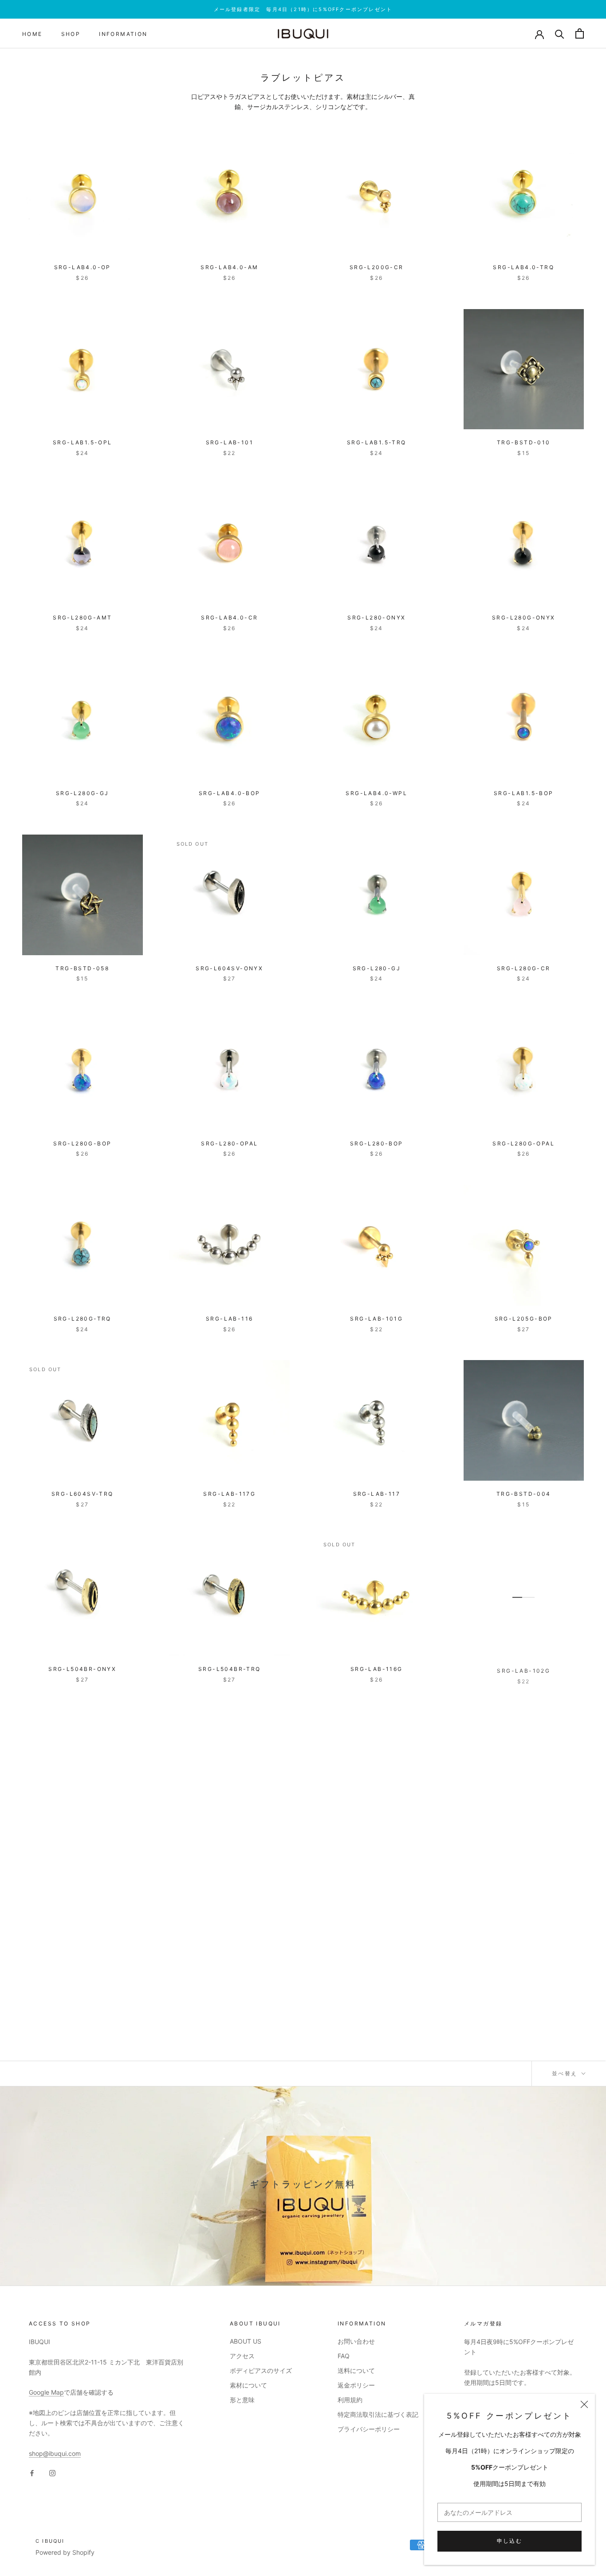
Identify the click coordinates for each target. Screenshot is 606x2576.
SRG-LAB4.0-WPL (376, 793)
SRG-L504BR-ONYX (82, 1669)
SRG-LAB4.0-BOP (230, 793)
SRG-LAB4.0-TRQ (523, 267)
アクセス (242, 2356)
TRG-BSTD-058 (82, 968)
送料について (356, 2370)
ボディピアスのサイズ (261, 2370)
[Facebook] (32, 2472)
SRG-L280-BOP (377, 1143)
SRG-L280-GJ (377, 968)
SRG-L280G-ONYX (524, 618)
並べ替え (566, 2073)
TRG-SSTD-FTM (82, 2019)
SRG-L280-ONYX (376, 618)
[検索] (560, 33)
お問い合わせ (356, 2341)
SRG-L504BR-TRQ (230, 1669)
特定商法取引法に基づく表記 (378, 2414)
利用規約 (350, 2400)
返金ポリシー (356, 2385)
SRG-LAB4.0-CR (229, 618)
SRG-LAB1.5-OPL (83, 442)
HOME (32, 34)
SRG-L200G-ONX (230, 1844)
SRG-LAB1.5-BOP (524, 793)
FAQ (344, 2356)
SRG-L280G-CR (524, 968)
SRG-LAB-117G (229, 1494)
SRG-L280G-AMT (82, 618)
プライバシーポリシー (369, 2429)
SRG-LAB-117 (377, 1494)
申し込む (510, 2541)
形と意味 (242, 2400)
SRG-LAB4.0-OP (83, 267)
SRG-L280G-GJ (83, 793)
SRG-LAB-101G (376, 1319)
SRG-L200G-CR (377, 267)
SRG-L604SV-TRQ (83, 1494)
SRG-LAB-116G (377, 1669)
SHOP (71, 34)
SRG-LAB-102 (83, 1844)
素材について (248, 2385)
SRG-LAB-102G (523, 1669)
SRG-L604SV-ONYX (229, 968)
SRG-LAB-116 (229, 1319)
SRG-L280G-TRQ (83, 1319)
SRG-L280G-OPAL (523, 1143)
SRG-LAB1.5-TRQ (377, 442)
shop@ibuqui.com (55, 2453)
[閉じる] (584, 2404)
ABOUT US (246, 2341)
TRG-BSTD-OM (377, 1844)
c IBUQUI (50, 2541)
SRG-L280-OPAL (229, 1143)
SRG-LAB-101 (230, 442)
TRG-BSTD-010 (524, 442)
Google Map (46, 2392)
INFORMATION (123, 34)
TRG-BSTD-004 (524, 1494)
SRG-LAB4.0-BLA (523, 1844)
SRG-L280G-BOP (82, 1143)
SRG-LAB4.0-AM (229, 267)
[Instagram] (52, 2472)
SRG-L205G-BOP (524, 1319)
